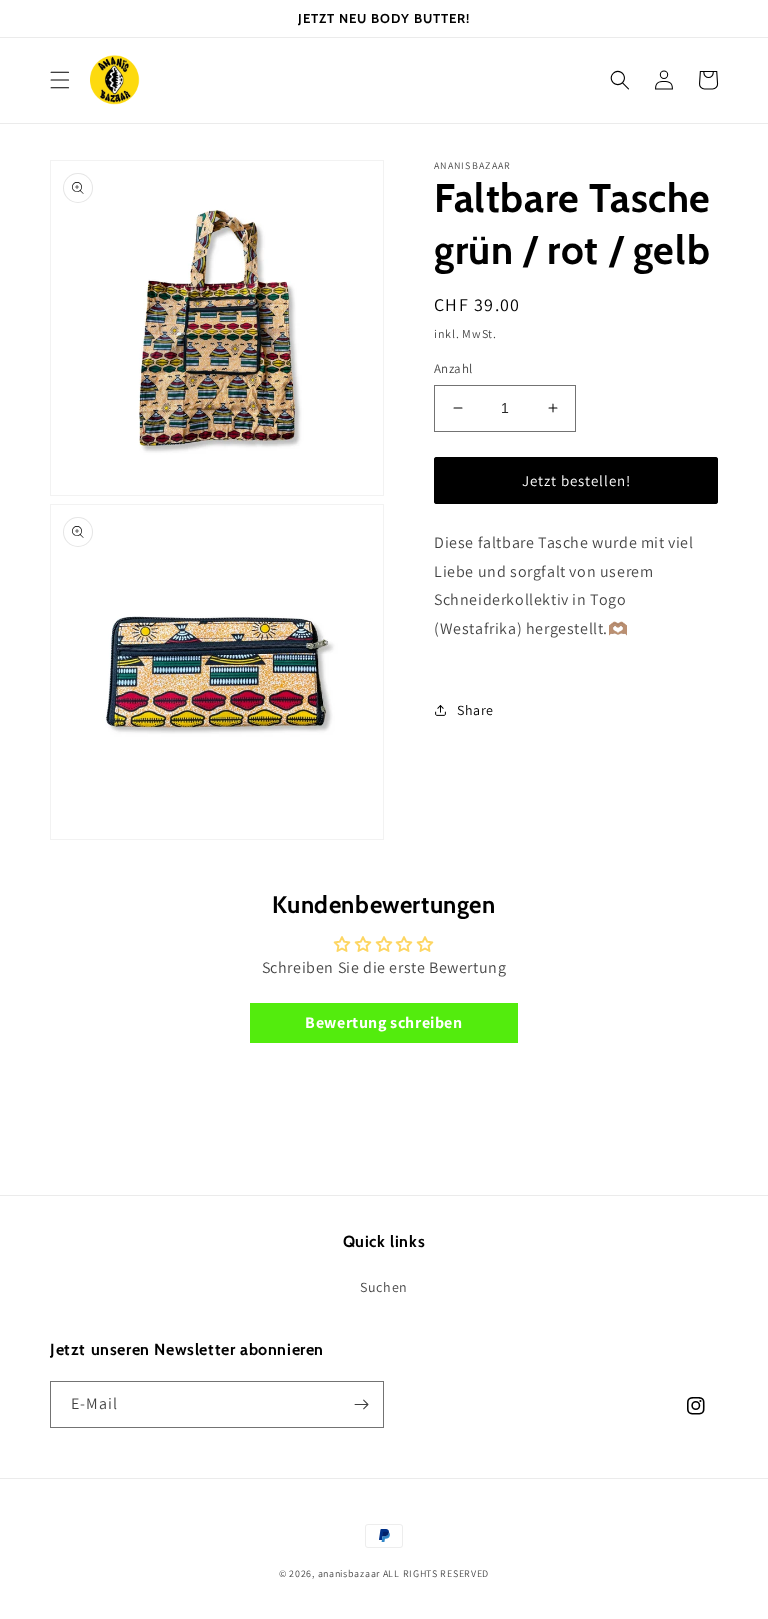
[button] (60, 80)
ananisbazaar (349, 1573)
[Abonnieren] (361, 1404)
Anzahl (453, 368)
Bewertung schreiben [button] (383, 1022)
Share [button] (475, 710)
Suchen (384, 1287)
